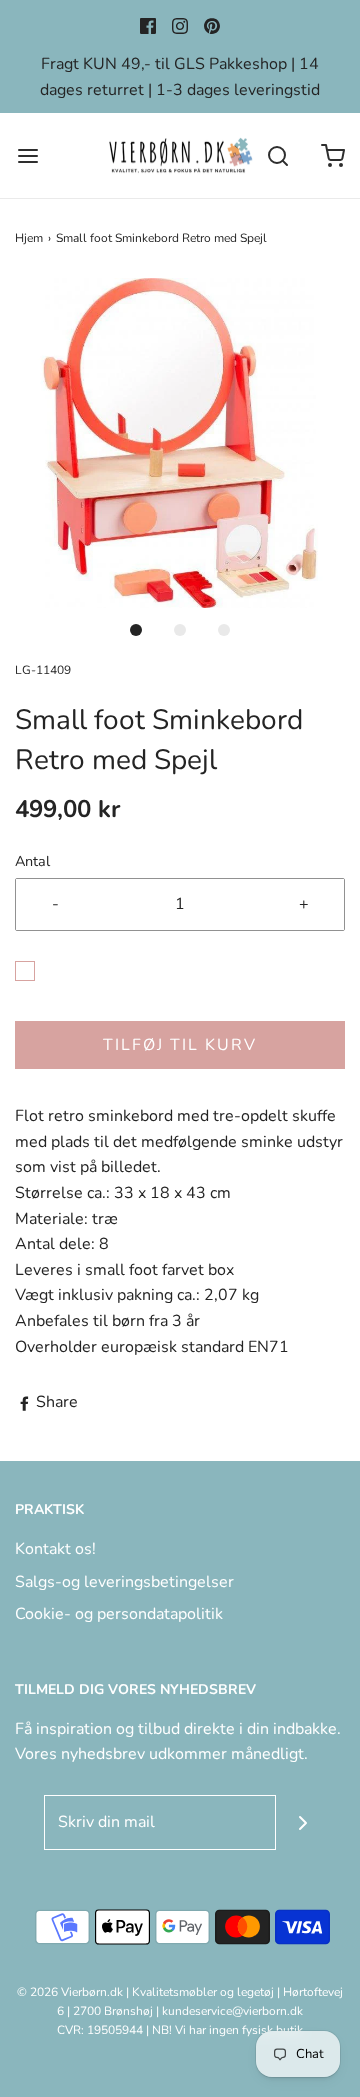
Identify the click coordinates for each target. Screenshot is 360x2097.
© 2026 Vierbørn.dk (70, 1992)
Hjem (29, 238)
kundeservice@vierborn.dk (232, 2011)
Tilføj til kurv (180, 1045)
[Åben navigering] (27, 155)
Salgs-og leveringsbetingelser (124, 1582)
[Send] (303, 1822)
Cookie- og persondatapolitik (119, 1614)
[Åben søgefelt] (277, 155)
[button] (180, 443)
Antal (32, 861)
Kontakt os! (55, 1549)
